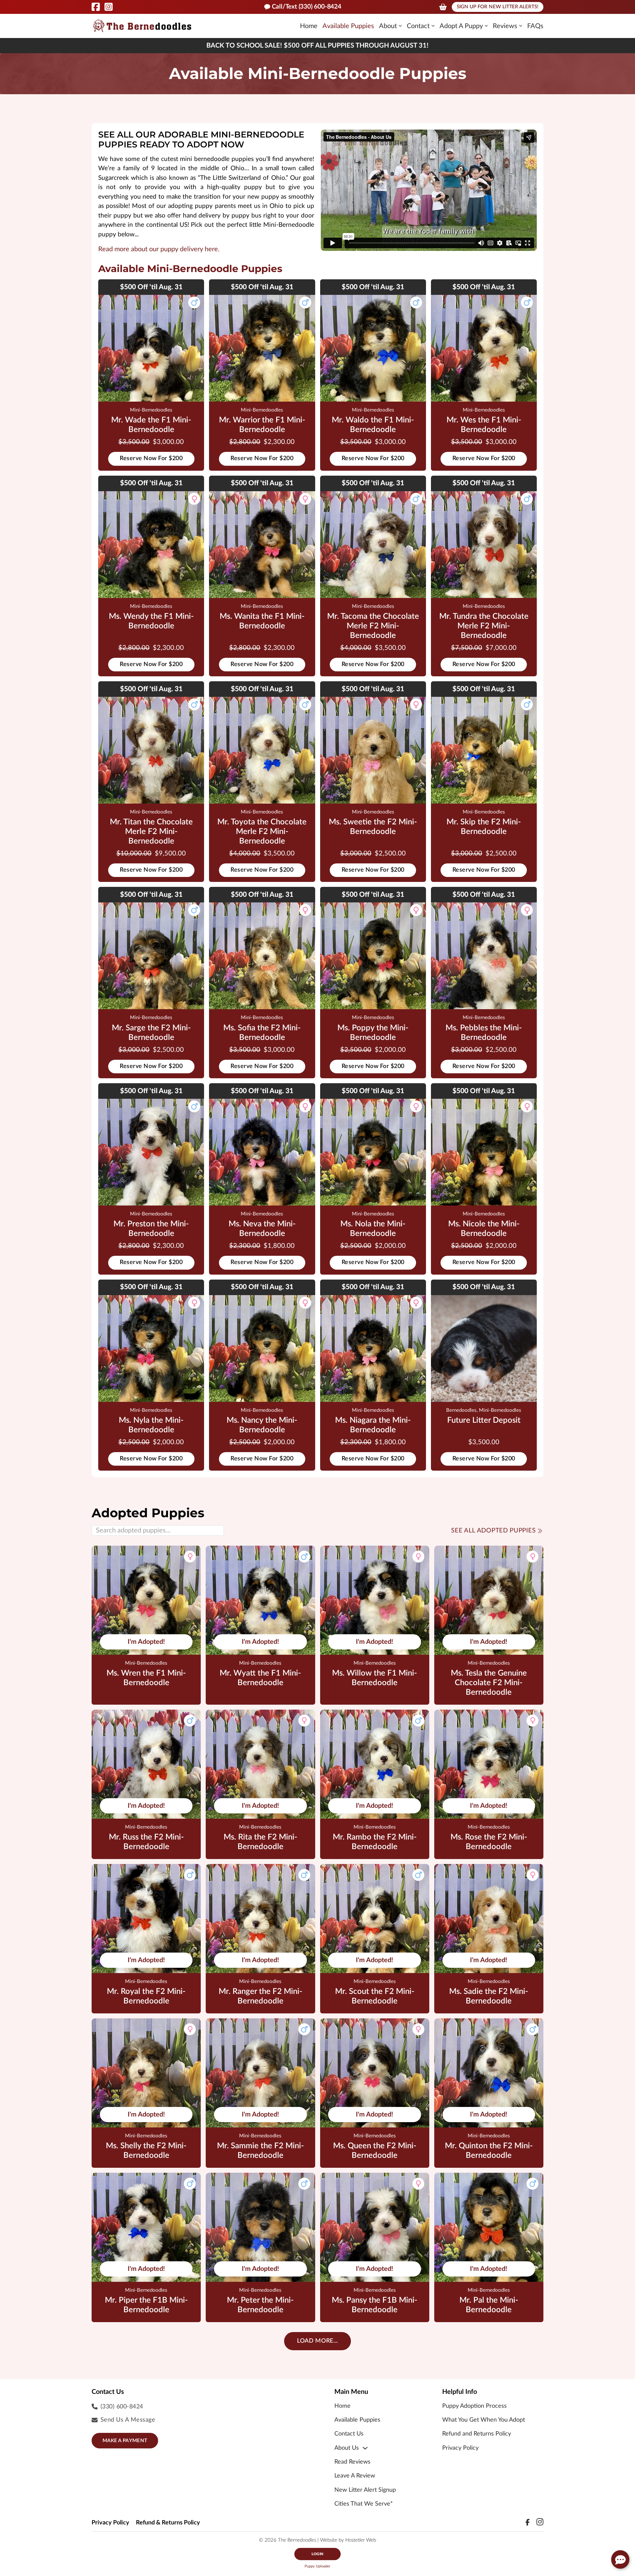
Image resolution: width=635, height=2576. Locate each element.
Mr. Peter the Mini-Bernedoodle (260, 2305)
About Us (347, 2448)
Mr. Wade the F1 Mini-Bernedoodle (151, 425)
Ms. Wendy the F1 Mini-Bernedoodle (151, 621)
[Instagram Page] (109, 7)
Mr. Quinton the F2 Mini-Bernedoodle (489, 2151)
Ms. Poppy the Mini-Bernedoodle (373, 1033)
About (388, 26)
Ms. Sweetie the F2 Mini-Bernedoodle (373, 827)
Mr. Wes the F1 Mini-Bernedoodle (484, 425)
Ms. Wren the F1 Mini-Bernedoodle (146, 1678)
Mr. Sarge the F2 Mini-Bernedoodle (151, 1033)
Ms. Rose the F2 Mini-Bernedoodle (489, 1842)
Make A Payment (125, 2441)
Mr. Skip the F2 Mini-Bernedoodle (484, 827)
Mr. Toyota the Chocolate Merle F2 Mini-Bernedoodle (262, 832)
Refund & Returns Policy (168, 2523)
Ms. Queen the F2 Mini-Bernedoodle (375, 2151)
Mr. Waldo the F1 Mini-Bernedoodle (373, 425)
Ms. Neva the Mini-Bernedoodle (262, 1229)
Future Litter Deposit (484, 1420)
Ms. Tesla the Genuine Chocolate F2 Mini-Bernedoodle (489, 1683)
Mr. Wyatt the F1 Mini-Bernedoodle (260, 1678)
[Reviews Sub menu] (521, 26)
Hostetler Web (361, 2540)
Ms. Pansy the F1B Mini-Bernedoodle (375, 2305)
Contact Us (349, 2434)
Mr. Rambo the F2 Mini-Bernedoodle (375, 1842)
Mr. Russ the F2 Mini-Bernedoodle (146, 1842)
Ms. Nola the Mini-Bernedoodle (373, 1229)
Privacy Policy (460, 2448)
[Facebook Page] (96, 7)
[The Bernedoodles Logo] (142, 26)
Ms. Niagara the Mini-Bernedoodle (373, 1425)
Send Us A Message (128, 2420)
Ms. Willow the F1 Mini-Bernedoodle (375, 1678)
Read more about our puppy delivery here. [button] (159, 249)
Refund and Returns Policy (477, 2434)
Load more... (317, 2341)
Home (309, 26)
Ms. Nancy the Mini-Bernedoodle (262, 1425)
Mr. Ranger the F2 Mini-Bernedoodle (260, 1996)
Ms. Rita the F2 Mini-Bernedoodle (260, 1842)
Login (317, 2554)
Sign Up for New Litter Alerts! (498, 7)
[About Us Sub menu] (365, 2448)
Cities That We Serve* (364, 2504)
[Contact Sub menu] (433, 26)
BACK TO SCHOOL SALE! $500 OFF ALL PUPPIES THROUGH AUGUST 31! (317, 46)
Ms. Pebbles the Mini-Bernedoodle (484, 1033)
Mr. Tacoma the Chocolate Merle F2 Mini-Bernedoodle (373, 626)
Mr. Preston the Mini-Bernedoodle (151, 1229)
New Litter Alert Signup (365, 2490)
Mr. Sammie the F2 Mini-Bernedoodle (260, 2151)
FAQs (535, 26)
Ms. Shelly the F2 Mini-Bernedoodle (146, 2151)
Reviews (505, 26)
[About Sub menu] (400, 26)
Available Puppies (348, 26)
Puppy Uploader (317, 2566)
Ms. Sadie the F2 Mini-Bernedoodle (489, 1996)
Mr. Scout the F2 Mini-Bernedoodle (375, 1996)
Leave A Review (355, 2476)
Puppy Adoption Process (474, 2406)
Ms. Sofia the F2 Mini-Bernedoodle (262, 1033)
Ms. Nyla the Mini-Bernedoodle (151, 1425)
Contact (418, 26)
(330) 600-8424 (122, 2407)
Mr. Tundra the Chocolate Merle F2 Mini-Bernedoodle (484, 626)
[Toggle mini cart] (443, 7)
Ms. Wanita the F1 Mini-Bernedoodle (262, 621)
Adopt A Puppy (461, 26)
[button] (620, 2559)
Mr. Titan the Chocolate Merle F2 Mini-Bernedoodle (151, 832)
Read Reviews (352, 2462)
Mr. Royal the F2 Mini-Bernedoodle (146, 1996)
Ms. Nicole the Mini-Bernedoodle (484, 1229)
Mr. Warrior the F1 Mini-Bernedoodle (262, 425)
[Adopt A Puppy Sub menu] (486, 26)
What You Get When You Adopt (484, 2420)
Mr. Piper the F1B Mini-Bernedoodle (146, 2305)
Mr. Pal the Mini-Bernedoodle (489, 2305)
